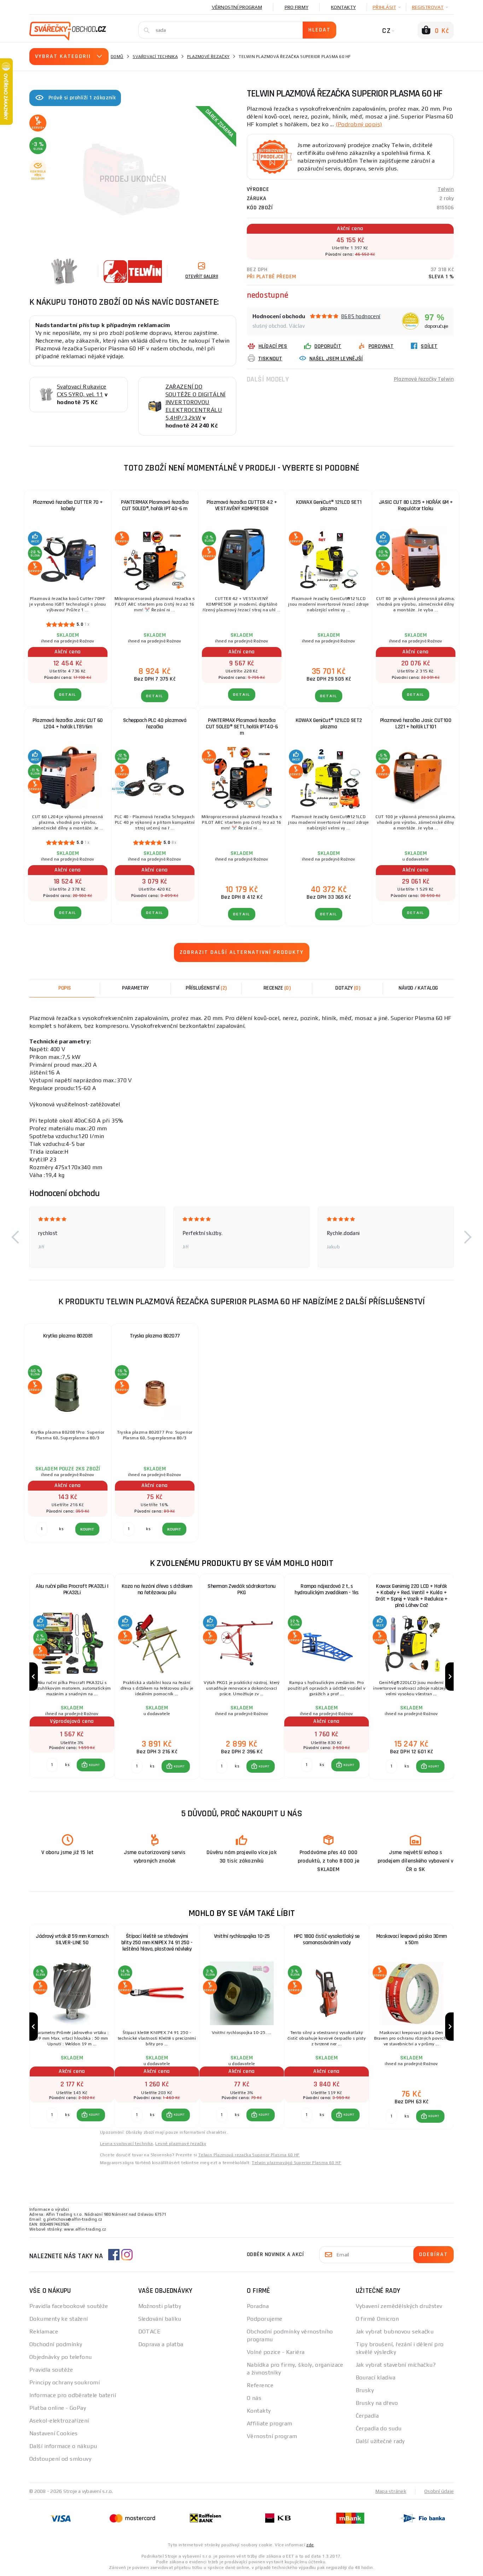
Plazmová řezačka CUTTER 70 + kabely (68, 505)
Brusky (365, 2390)
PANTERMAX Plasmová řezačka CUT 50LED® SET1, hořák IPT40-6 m (242, 727)
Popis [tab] (65, 988)
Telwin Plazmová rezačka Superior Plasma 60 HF (249, 2155)
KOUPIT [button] (94, 1765)
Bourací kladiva (376, 2377)
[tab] (277, 988)
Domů (117, 57)
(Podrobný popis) (359, 124)
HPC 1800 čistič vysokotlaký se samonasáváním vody (327, 1939)
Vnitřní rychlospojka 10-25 (242, 1936)
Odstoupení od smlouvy (60, 2459)
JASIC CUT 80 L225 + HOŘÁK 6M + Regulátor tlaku (416, 505)
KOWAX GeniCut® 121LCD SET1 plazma (329, 505)
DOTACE (150, 2332)
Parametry (135, 988)
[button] (15, 1237)
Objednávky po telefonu (61, 2357)
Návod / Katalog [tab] (418, 988)
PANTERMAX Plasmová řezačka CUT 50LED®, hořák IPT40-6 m (155, 505)
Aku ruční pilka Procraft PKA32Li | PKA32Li (72, 1589)
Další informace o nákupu (63, 2446)
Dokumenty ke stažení (59, 2319)
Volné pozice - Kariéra (276, 2352)
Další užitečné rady (380, 2441)
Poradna (258, 2306)
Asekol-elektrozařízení (59, 2421)
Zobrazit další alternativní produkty (242, 952)
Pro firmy (296, 7)
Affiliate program (269, 2423)
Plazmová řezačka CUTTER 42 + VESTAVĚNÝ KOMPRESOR (242, 505)
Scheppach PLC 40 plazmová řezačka (155, 724)
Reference (260, 2385)
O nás (254, 2398)
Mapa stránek (391, 2491)
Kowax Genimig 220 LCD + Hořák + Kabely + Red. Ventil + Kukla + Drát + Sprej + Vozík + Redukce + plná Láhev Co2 (412, 1596)
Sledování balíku (160, 2319)
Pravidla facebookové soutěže (69, 2306)
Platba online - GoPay (58, 2408)
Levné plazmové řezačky (181, 2144)
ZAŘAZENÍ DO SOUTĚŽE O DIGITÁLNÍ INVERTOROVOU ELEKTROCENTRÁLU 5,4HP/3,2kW (196, 402)
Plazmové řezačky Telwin (424, 379)
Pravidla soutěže (51, 2370)
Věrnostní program (237, 7)
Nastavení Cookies (53, 2433)
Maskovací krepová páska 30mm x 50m (412, 1939)
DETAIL (68, 695)
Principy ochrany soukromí (65, 2382)
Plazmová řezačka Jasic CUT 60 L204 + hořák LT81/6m (68, 724)
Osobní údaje (439, 2491)
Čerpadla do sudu (379, 2428)
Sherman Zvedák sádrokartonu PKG (242, 1589)
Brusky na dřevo (377, 2403)
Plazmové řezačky (208, 57)
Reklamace (44, 2332)
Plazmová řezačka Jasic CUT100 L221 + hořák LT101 (416, 724)
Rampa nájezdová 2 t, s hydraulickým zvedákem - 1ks (327, 1589)
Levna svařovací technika (127, 2144)
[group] (72, 1677)
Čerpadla (367, 2416)
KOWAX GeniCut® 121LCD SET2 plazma (329, 724)
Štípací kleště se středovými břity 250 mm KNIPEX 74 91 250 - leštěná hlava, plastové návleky (157, 1943)
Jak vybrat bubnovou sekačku (395, 2332)
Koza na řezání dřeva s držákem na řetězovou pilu (157, 1589)
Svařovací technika (155, 57)
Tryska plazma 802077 (155, 1336)
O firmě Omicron (377, 2319)
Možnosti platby (160, 2306)
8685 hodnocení (361, 316)
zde (310, 2545)
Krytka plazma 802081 (68, 1336)
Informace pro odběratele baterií (73, 2395)
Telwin (446, 189)
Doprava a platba (161, 2344)
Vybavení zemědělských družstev (399, 2306)
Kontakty (343, 7)
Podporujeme (265, 2319)
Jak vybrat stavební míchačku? (396, 2365)
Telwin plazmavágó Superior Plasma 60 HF (296, 2163)
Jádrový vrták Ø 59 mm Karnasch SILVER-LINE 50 (72, 1939)
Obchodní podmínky (56, 2344)
